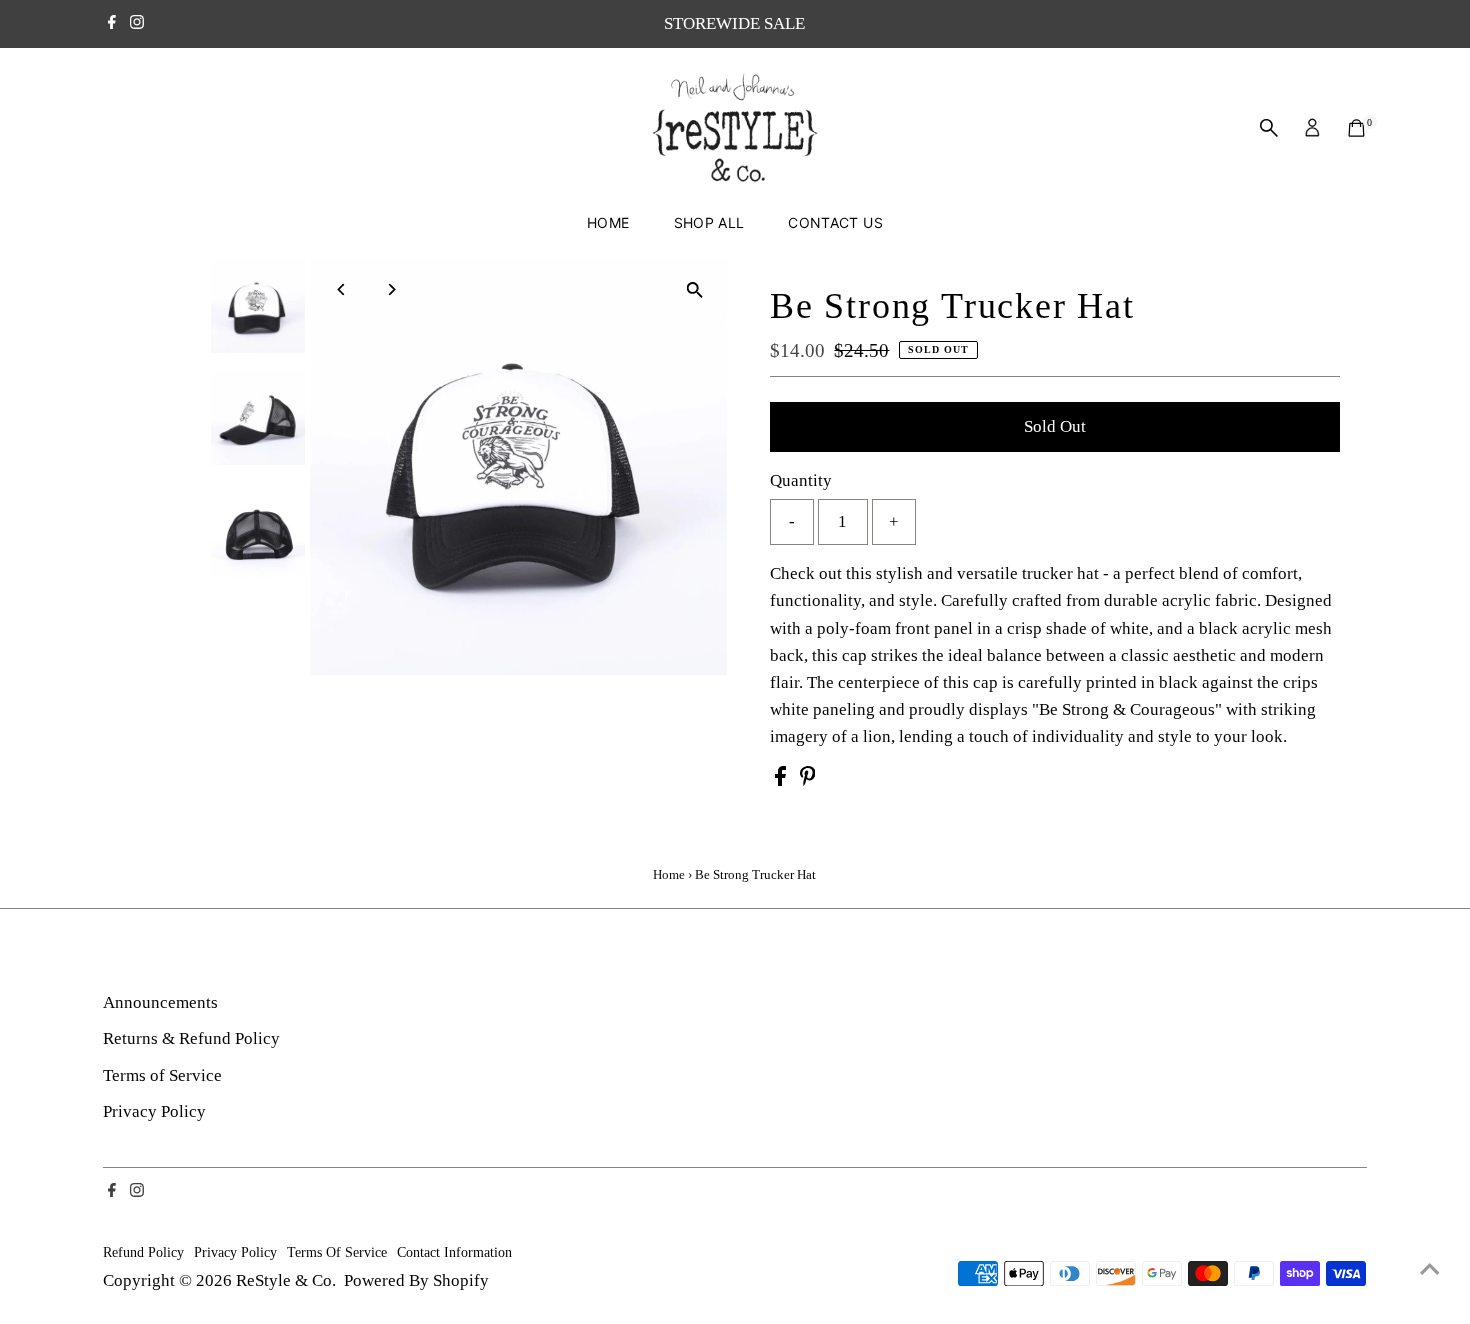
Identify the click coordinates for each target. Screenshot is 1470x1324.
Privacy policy (235, 1252)
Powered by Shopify (416, 1280)
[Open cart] (1356, 128)
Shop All (709, 222)
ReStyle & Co (284, 1280)
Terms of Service (162, 1075)
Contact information (454, 1252)
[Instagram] (137, 24)
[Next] (391, 289)
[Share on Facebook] (782, 780)
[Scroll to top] (1430, 1269)
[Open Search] (1269, 128)
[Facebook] (112, 24)
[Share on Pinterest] (808, 780)
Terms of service (337, 1252)
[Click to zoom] (694, 290)
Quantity (801, 480)
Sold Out (1055, 426)
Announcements (160, 1002)
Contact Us (835, 222)
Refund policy (143, 1252)
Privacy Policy (154, 1111)
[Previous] (342, 289)
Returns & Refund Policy (191, 1038)
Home (608, 222)
